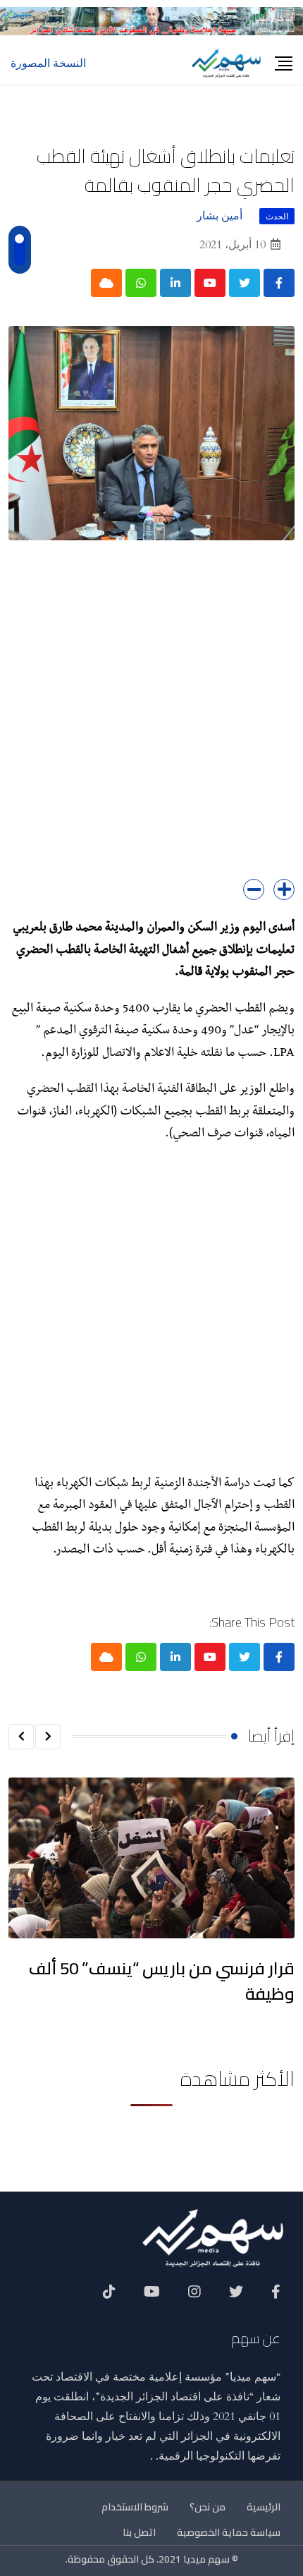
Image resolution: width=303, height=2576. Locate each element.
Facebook (276, 2297)
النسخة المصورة (48, 63)
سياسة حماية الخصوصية (229, 2532)
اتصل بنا (139, 2532)
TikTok (109, 2297)
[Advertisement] (151, 720)
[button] (48, 1737)
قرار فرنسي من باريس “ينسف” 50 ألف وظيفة (162, 1981)
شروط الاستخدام (135, 2507)
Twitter (236, 2297)
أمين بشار (219, 216)
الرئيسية (264, 2507)
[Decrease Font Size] (254, 889)
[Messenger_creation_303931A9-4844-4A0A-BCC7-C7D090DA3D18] (151, 20)
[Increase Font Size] (284, 889)
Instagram (194, 2297)
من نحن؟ (208, 2507)
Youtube (152, 2297)
